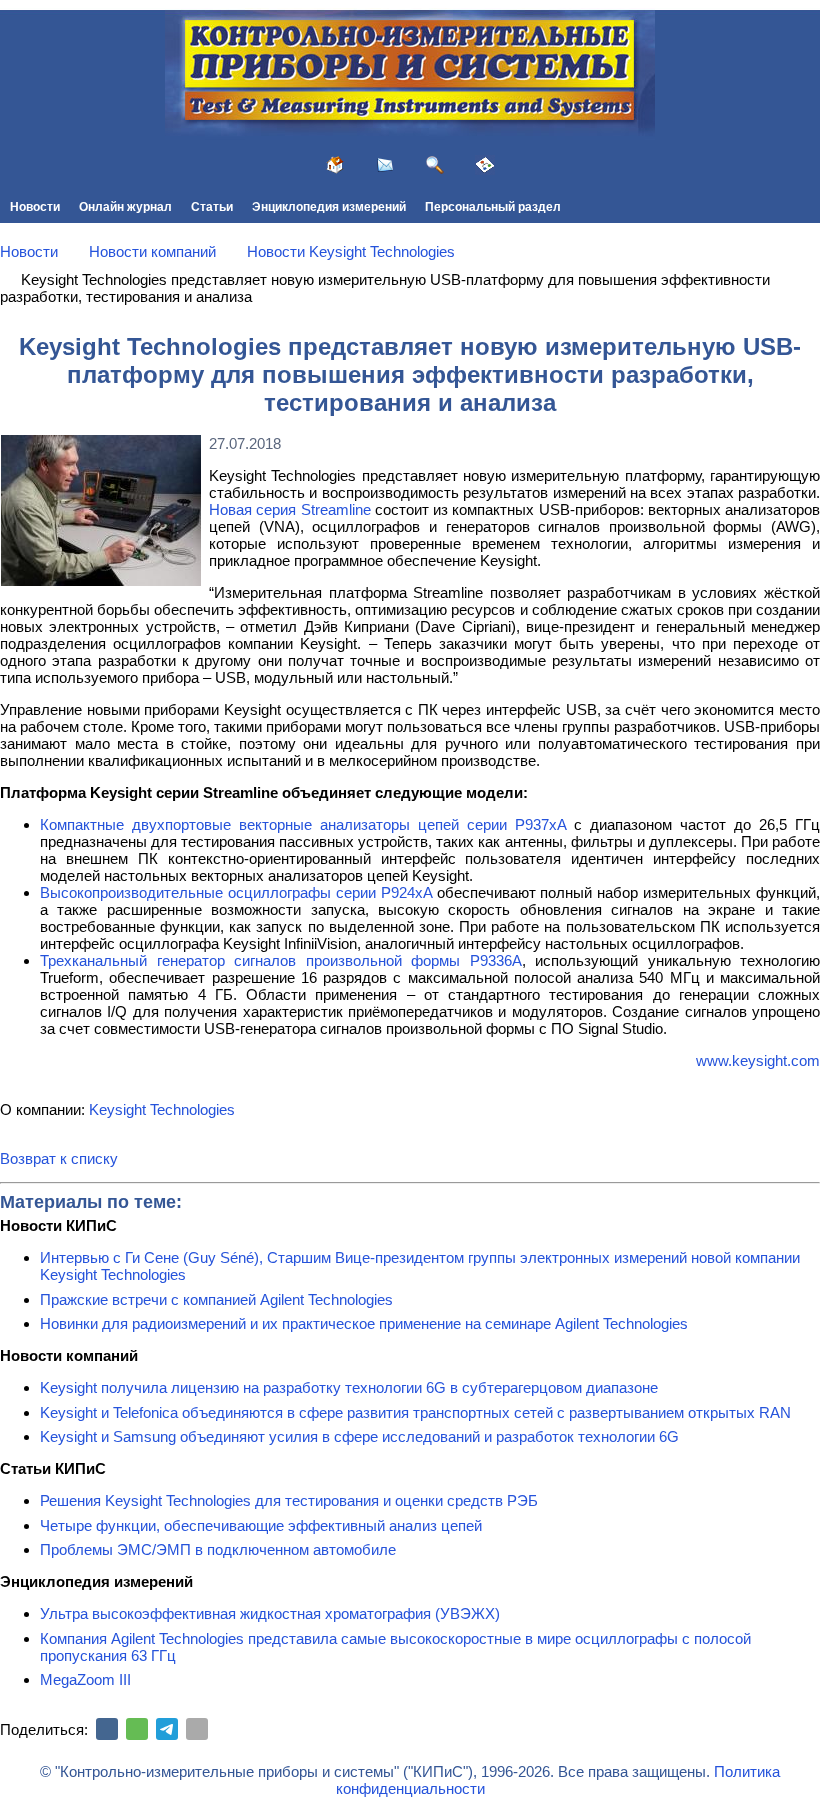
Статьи (212, 207)
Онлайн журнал (125, 207)
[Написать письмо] (385, 165)
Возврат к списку (59, 1158)
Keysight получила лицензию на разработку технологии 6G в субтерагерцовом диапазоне (349, 1387)
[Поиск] (435, 165)
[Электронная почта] (197, 1729)
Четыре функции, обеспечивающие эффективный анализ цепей (261, 1525)
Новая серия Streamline (290, 509)
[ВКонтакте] (107, 1729)
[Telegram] (167, 1729)
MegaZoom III (85, 1679)
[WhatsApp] (137, 1729)
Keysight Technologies (162, 1109)
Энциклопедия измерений (329, 207)
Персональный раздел (493, 207)
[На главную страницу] (335, 165)
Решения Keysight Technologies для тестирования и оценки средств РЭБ (289, 1500)
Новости (35, 207)
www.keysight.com (758, 1060)
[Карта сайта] (485, 165)
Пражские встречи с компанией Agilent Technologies (216, 1299)
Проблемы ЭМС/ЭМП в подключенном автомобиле (218, 1549)
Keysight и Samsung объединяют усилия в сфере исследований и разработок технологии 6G (359, 1436)
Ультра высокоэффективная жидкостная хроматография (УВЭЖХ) (270, 1613)
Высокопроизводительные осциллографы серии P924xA (236, 892)
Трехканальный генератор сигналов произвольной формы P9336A (281, 960)
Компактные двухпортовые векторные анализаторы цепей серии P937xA (303, 824)
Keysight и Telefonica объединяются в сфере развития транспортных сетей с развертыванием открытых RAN (415, 1412)
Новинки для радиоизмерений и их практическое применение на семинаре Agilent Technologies (364, 1323)
